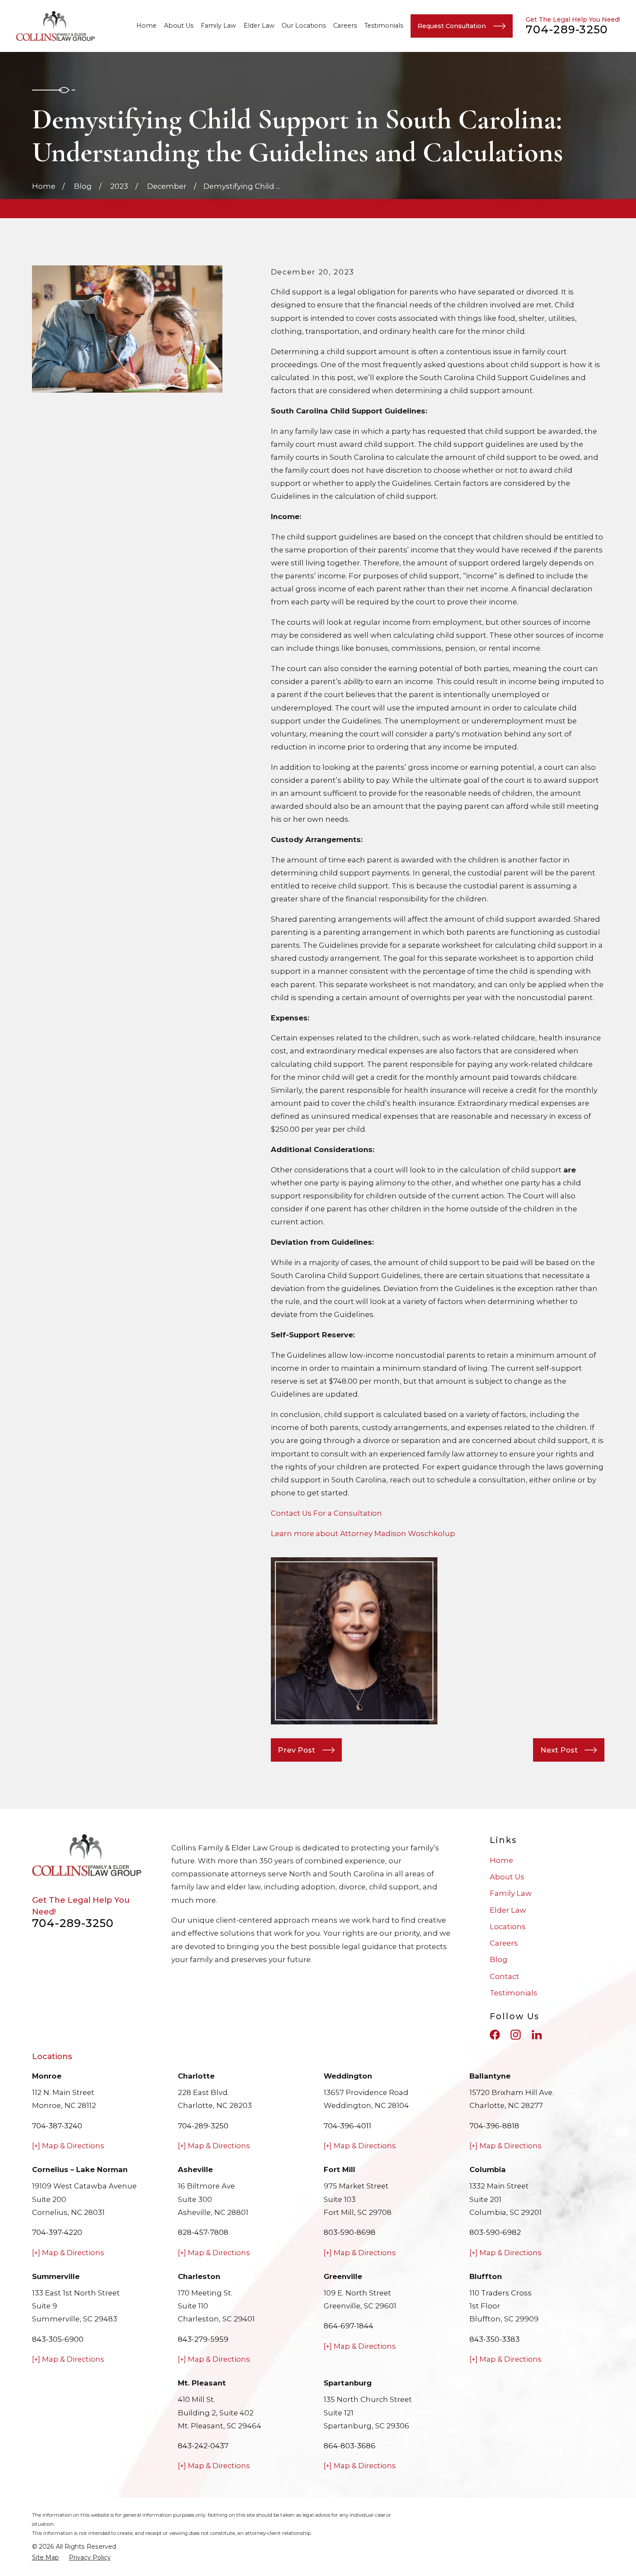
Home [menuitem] (146, 26)
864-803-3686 (350, 2446)
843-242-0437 (203, 2446)
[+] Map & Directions (68, 2146)
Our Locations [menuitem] (304, 26)
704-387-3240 (57, 2126)
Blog (499, 1959)
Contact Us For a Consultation (326, 1513)
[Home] (56, 26)
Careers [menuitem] (345, 26)
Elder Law (508, 1910)
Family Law (511, 1893)
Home (501, 1860)
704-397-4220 (57, 2232)
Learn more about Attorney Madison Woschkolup (363, 1533)
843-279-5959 (203, 2339)
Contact (504, 1976)
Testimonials (514, 1993)
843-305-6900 (58, 2339)
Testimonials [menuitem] (384, 26)
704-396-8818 (494, 2126)
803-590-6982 (495, 2232)
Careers (504, 1943)
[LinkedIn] (537, 2035)
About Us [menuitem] (179, 26)
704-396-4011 (347, 2126)
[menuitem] (45, 2558)
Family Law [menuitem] (218, 26)
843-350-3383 (495, 2339)
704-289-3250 (567, 29)
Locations (508, 1927)
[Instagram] (516, 2035)
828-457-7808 (203, 2232)
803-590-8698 (350, 2232)
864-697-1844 (349, 2326)
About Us (507, 1877)
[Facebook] (495, 2035)
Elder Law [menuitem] (259, 26)
